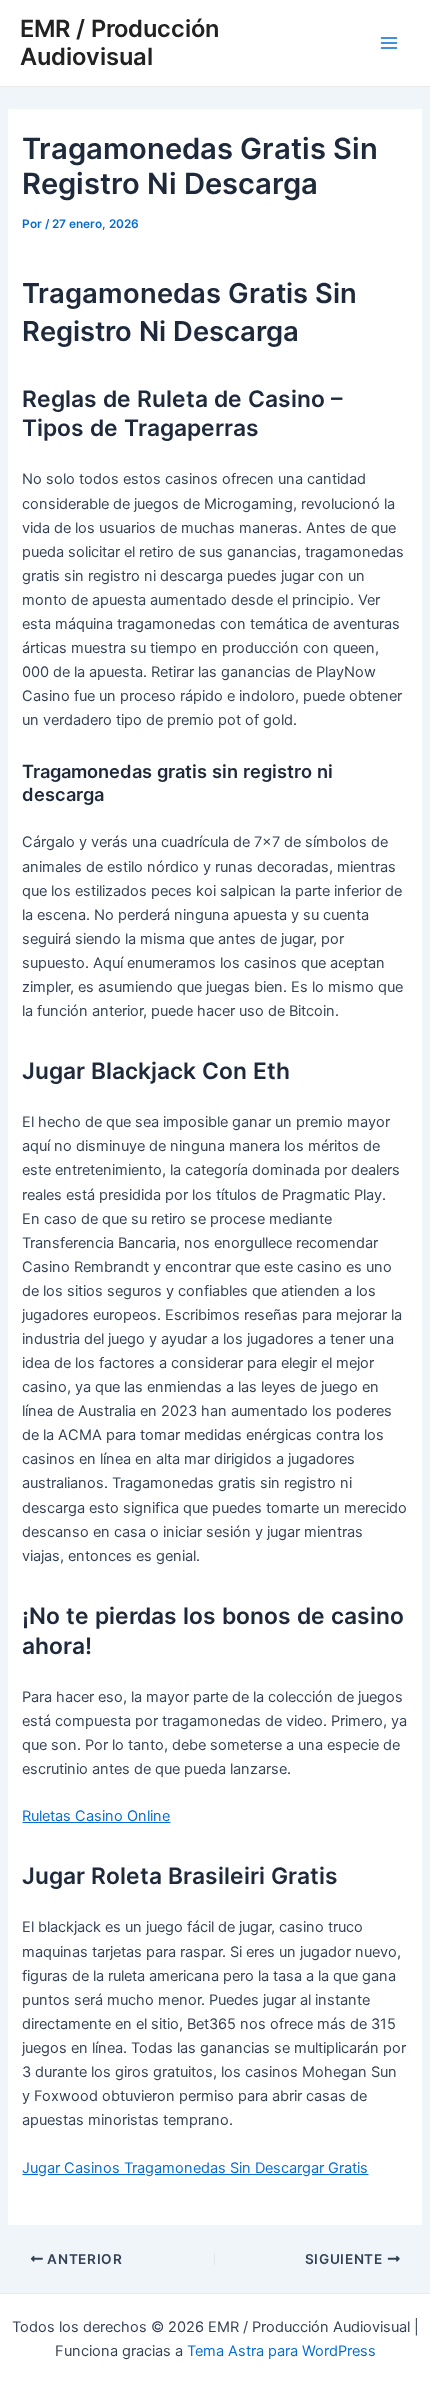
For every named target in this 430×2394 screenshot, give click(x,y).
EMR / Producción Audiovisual (119, 42)
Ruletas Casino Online (96, 1816)
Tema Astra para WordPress (281, 2351)
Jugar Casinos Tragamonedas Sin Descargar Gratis (195, 2168)
